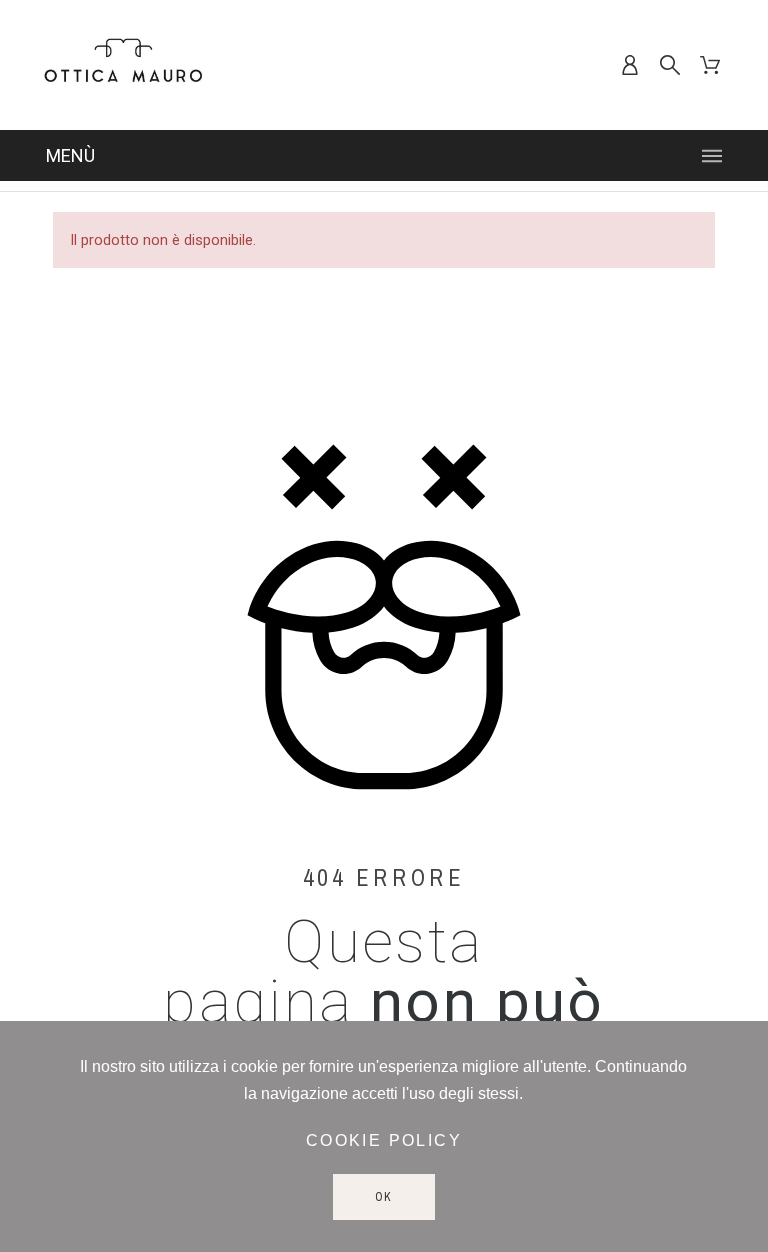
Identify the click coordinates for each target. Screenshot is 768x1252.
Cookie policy (384, 1140)
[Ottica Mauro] (123, 65)
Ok (384, 1197)
